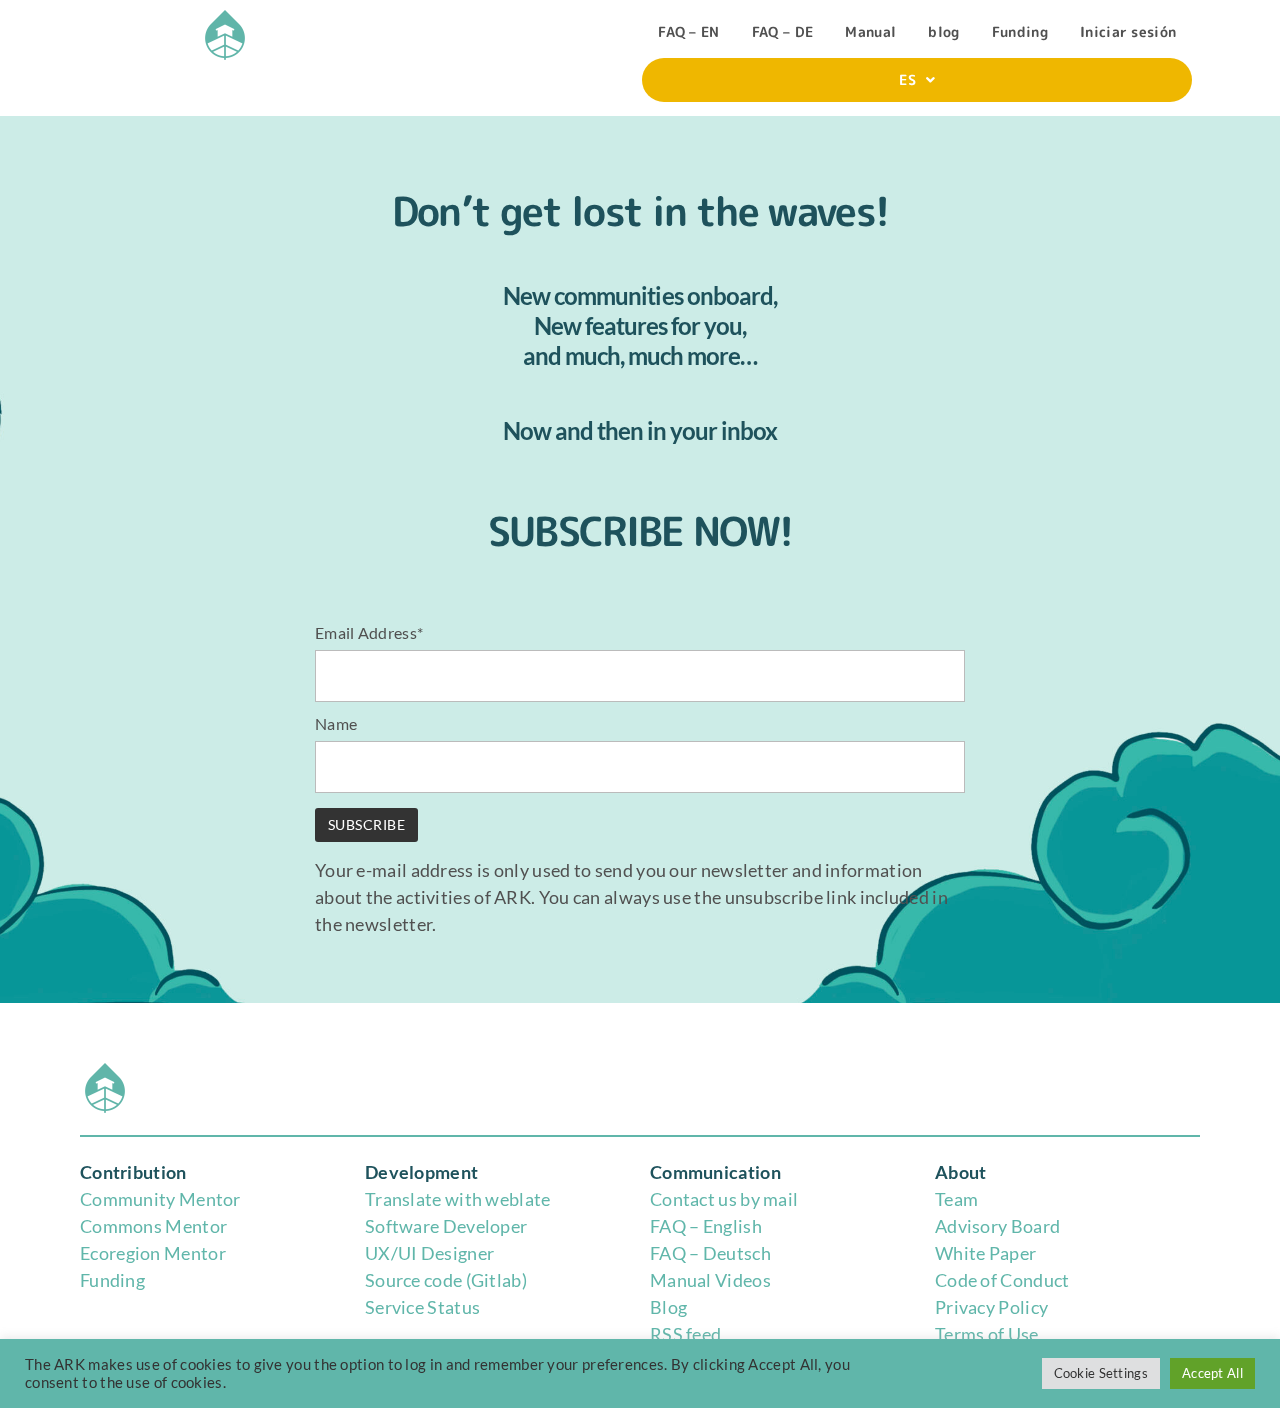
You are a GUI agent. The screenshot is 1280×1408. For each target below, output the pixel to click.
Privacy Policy (991, 1307)
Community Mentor (160, 1199)
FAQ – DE (782, 31)
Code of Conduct (1002, 1280)
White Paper (985, 1253)
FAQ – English (706, 1226)
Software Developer (446, 1226)
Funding (1020, 31)
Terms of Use (987, 1334)
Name (336, 723)
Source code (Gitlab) (446, 1280)
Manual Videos (710, 1280)
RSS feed (685, 1334)
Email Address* (369, 632)
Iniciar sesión (1128, 31)
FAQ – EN (688, 31)
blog (943, 31)
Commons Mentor (153, 1226)
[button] (917, 80)
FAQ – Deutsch (710, 1253)
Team (956, 1199)
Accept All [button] (1212, 1373)
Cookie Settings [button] (1101, 1373)
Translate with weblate (458, 1199)
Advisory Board (997, 1226)
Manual (870, 31)
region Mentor (167, 1253)
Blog (668, 1307)
